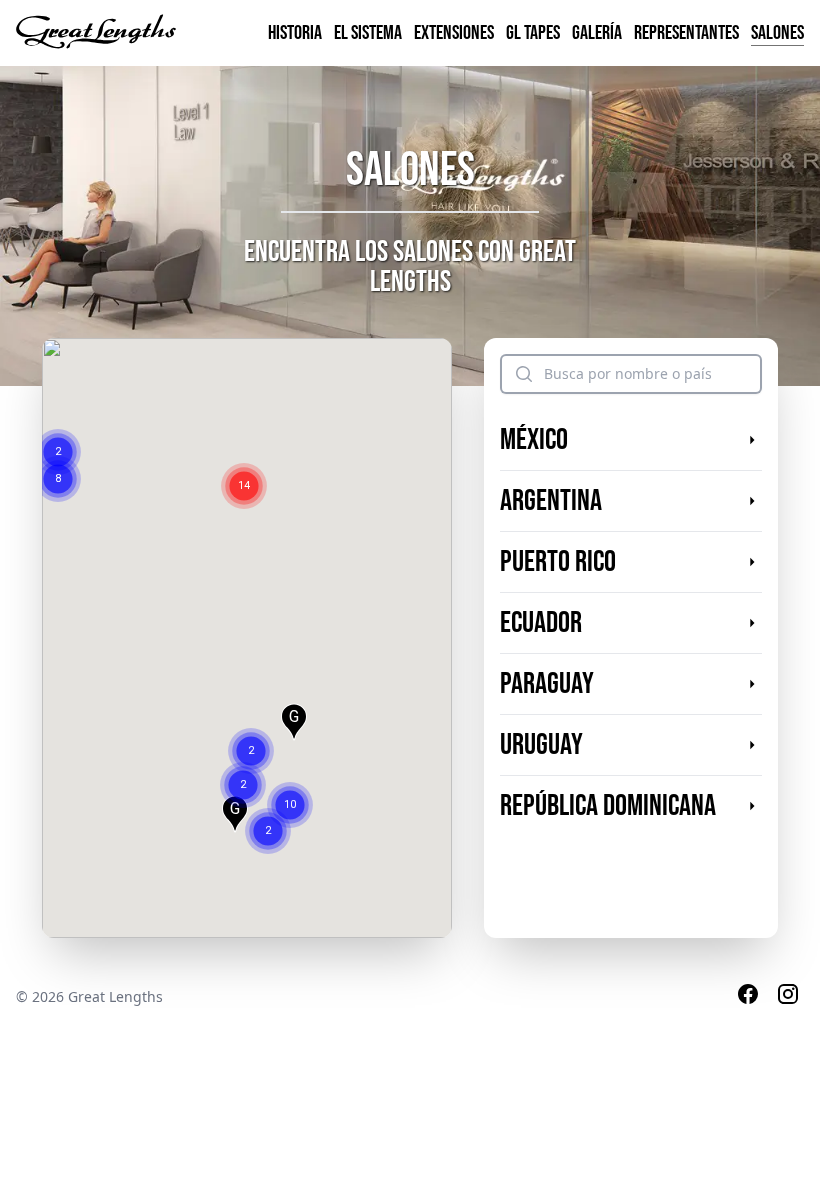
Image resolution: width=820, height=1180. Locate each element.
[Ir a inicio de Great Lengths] (96, 33)
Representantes (686, 33)
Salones (777, 33)
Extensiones (454, 33)
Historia (295, 33)
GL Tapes (533, 33)
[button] (58, 427)
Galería (597, 33)
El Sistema (368, 33)
